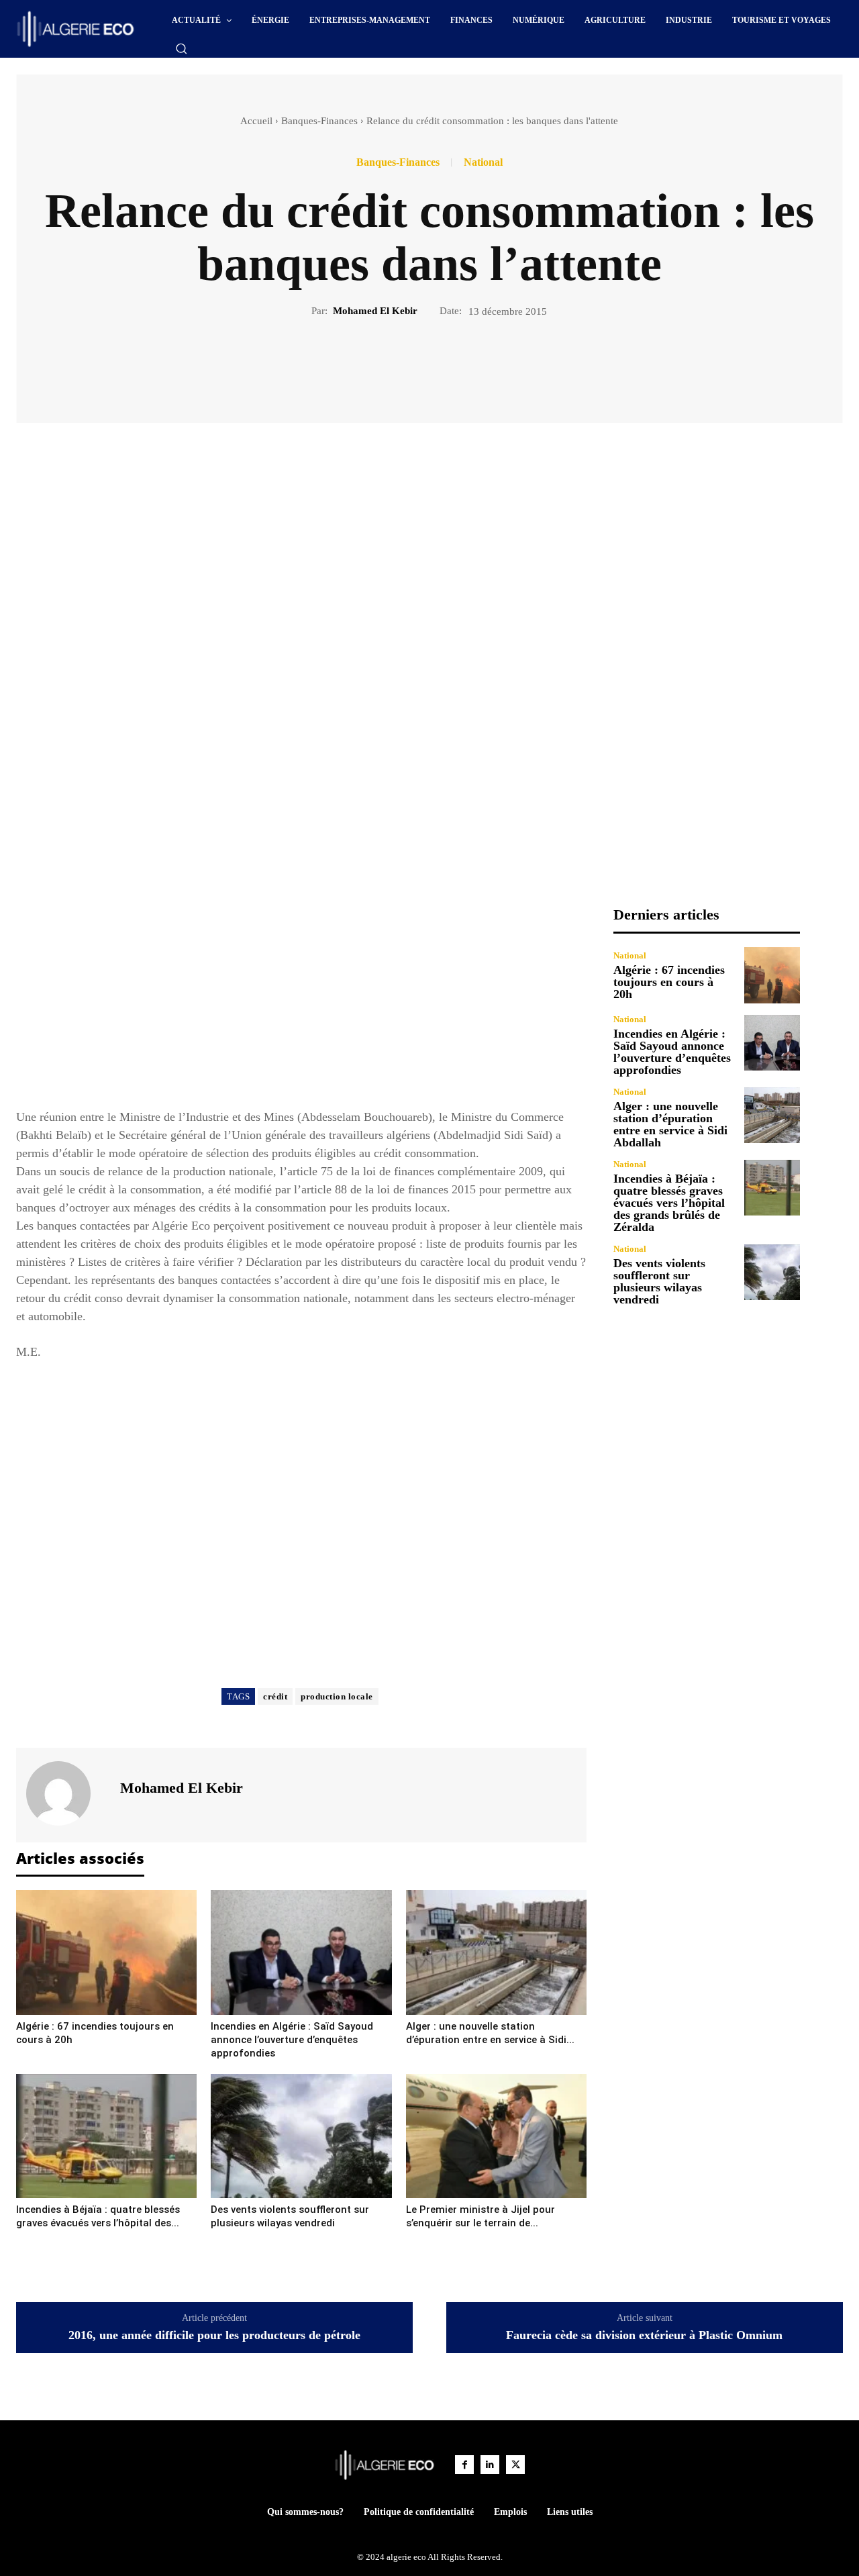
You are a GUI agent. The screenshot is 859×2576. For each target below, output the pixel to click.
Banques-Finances (319, 121)
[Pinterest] (445, 364)
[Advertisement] (301, 1000)
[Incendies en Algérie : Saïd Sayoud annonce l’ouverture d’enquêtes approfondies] (301, 1952)
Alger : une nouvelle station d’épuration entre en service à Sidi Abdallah (670, 1124)
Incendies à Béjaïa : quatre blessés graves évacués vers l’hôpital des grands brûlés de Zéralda (669, 1203)
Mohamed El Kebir (375, 311)
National (483, 162)
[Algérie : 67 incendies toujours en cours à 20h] (106, 1952)
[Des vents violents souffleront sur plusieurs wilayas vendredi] (301, 2136)
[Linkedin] (490, 2465)
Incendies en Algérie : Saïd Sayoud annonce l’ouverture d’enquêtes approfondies (292, 2040)
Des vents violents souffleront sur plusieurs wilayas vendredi (659, 1281)
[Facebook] (383, 364)
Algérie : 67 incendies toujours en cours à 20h (669, 982)
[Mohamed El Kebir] (66, 1793)
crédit (275, 1696)
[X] (414, 364)
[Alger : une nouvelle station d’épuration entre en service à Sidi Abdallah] (496, 1952)
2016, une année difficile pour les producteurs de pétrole (214, 2335)
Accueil (256, 121)
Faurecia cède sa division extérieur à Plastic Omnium (644, 2335)
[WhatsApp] (476, 364)
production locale (337, 1696)
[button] (181, 48)
